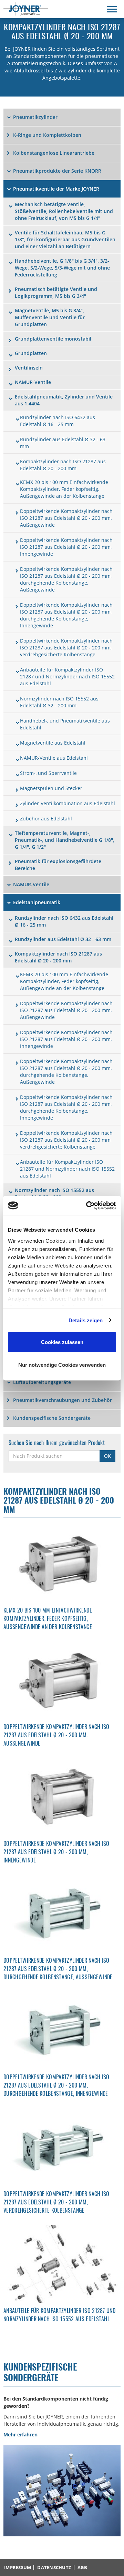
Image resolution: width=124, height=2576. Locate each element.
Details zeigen (86, 1320)
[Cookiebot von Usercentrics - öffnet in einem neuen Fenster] (87, 1205)
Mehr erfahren (20, 2434)
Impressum (18, 2567)
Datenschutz (54, 2567)
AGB (82, 2567)
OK (107, 1456)
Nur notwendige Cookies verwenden (62, 1365)
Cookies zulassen (62, 1342)
